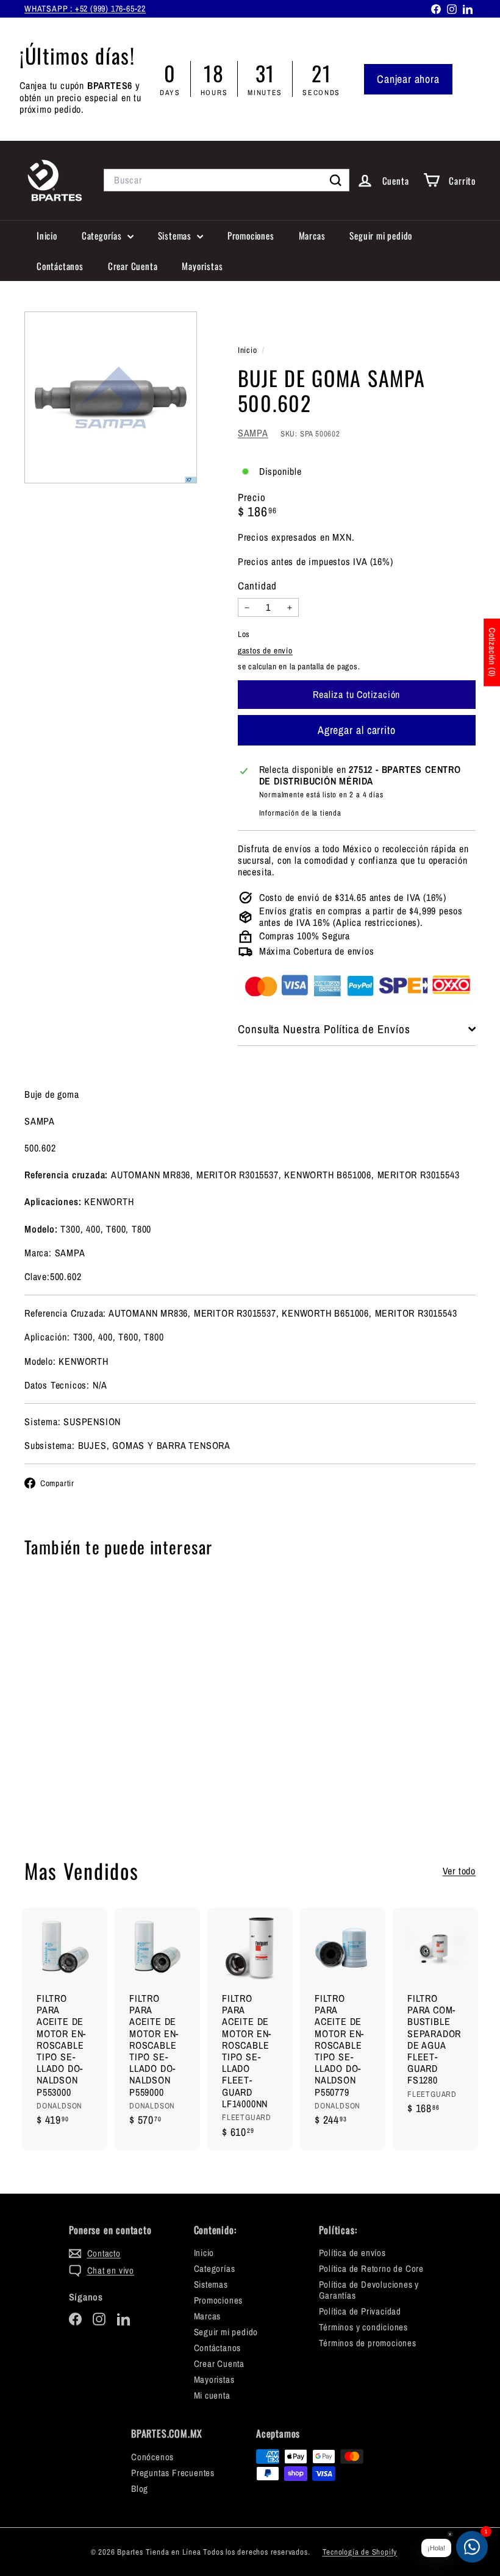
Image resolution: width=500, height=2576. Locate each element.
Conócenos (152, 2457)
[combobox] (227, 180)
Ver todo (459, 1871)
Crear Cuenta (133, 266)
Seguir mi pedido (381, 235)
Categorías (103, 235)
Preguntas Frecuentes (173, 2473)
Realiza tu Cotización (57, 1778)
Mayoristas (202, 266)
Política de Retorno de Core (372, 2268)
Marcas (312, 235)
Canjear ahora (408, 79)
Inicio (47, 235)
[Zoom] (111, 398)
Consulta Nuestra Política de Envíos (324, 1029)
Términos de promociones (368, 2343)
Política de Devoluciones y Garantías (369, 2290)
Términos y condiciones (364, 2327)
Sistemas (176, 235)
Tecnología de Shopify (360, 2552)
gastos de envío (265, 650)
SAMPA (253, 433)
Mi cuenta (212, 2395)
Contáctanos (60, 266)
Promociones (251, 235)
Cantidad (257, 586)
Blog (140, 2489)
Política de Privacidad (360, 2311)
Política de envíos (352, 2253)
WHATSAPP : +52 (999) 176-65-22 (85, 9)
